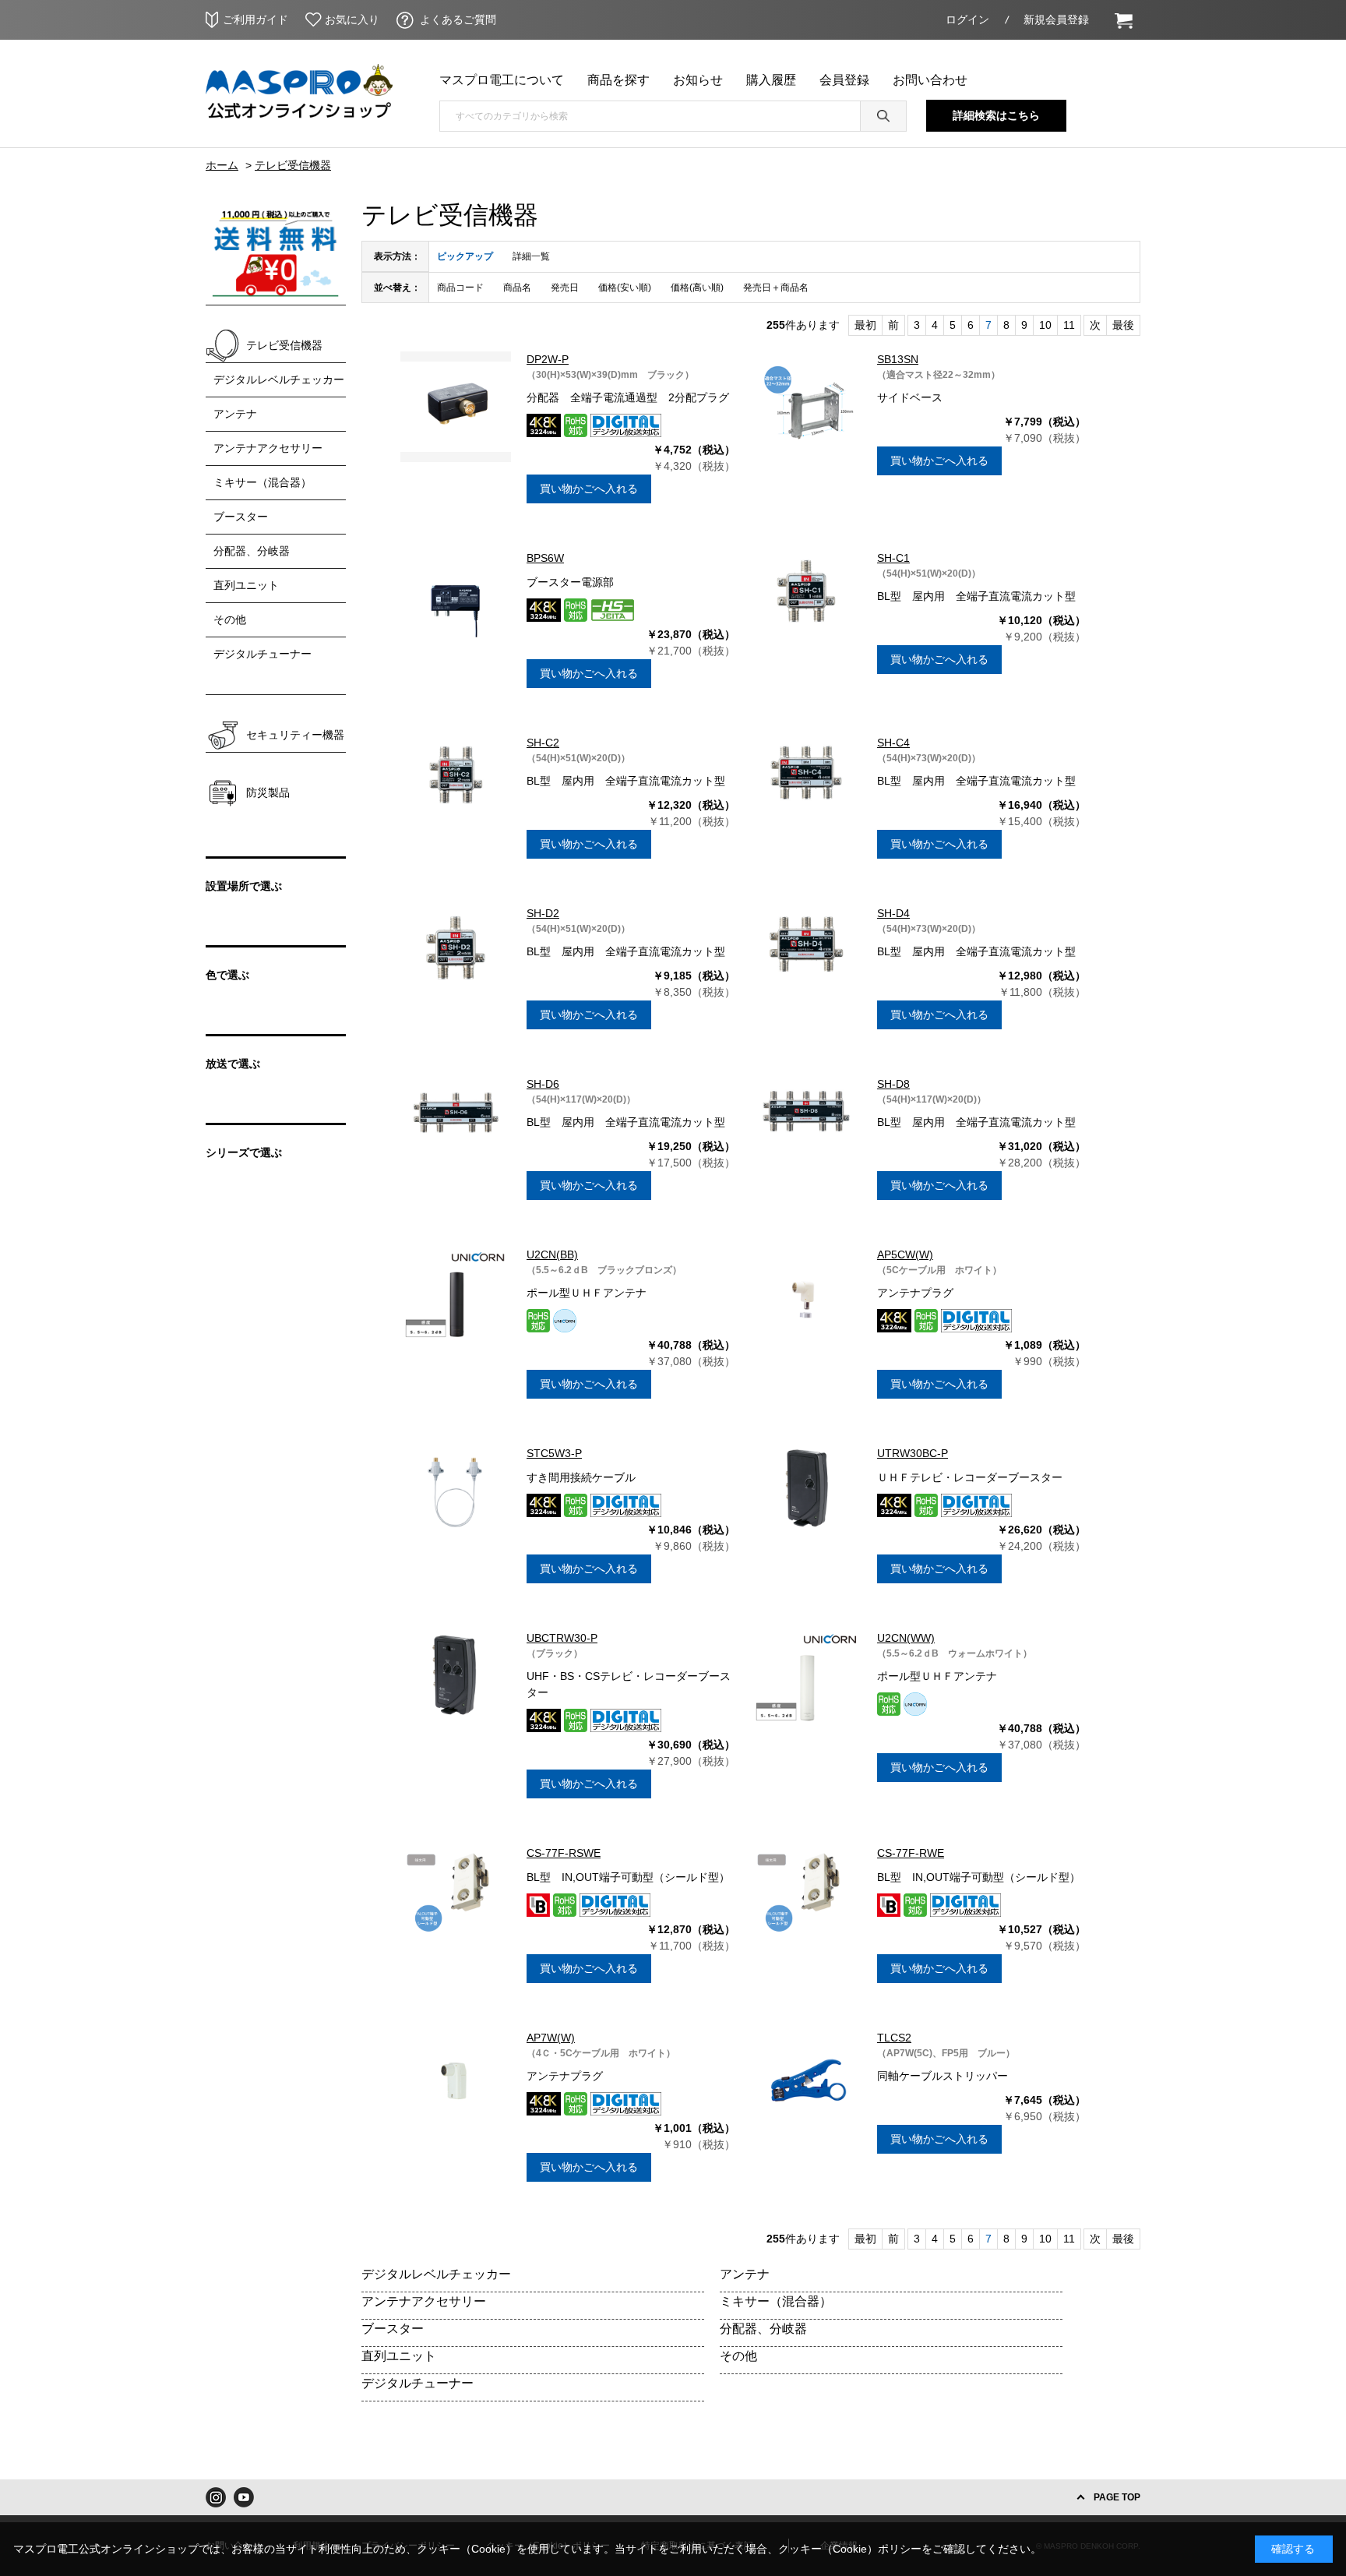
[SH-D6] (456, 1131)
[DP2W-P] (456, 407)
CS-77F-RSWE (564, 1853)
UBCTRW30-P (562, 1638)
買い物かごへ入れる (589, 489)
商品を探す (618, 80)
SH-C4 (893, 743)
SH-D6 (543, 1084)
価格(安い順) (625, 288)
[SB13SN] (806, 407)
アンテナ (745, 2274)
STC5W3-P (554, 1453)
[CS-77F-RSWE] (456, 1900)
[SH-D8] (806, 1131)
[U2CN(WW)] (806, 1685)
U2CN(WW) (906, 1638)
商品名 (517, 288)
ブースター (393, 2329)
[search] (883, 116)
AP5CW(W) (905, 1254)
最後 (1123, 325)
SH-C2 (543, 743)
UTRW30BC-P (913, 1453)
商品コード (460, 288)
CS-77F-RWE (911, 1853)
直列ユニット (399, 2356)
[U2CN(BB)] (456, 1302)
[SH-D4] (806, 961)
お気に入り (352, 19)
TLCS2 (894, 2038)
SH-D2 (543, 913)
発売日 (565, 288)
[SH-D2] (456, 961)
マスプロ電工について (502, 80)
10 (1045, 325)
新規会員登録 (1056, 19)
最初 (865, 325)
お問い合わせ (930, 80)
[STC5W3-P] (456, 1501)
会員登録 (844, 80)
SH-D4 (893, 913)
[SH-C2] (456, 790)
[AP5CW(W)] (806, 1302)
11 (1069, 325)
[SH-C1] (806, 605)
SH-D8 (893, 1084)
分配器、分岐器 (763, 2329)
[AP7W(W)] (456, 2085)
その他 (738, 2356)
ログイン (967, 19)
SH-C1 (893, 558)
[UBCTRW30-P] (456, 1685)
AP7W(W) (551, 2038)
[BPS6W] (456, 605)
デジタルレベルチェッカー (436, 2274)
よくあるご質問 (458, 19)
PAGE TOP (1117, 2497)
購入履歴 (771, 80)
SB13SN (898, 359)
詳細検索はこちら (996, 115)
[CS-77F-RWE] (806, 1900)
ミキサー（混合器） (776, 2301)
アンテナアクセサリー (424, 2301)
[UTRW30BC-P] (806, 1501)
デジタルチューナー (418, 2383)
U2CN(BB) (552, 1254)
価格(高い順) (697, 288)
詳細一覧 (531, 256)
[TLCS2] (806, 2085)
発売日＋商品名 (776, 288)
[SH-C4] (806, 790)
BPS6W (545, 558)
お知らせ (698, 80)
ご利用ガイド (255, 19)
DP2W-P (548, 359)
